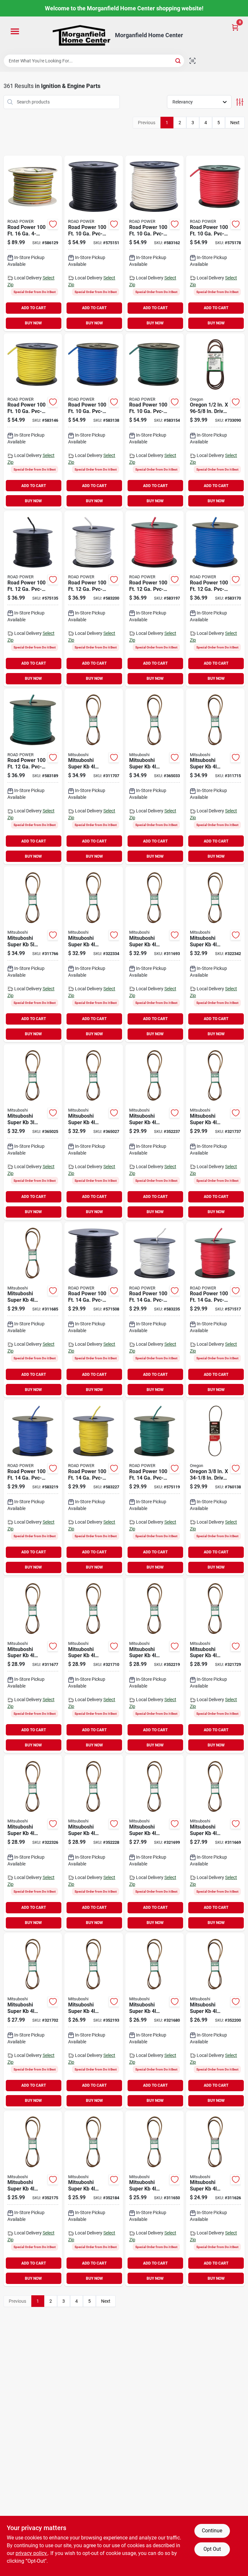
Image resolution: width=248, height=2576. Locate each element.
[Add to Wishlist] (53, 224)
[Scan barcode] (192, 61)
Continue (212, 2531)
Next (235, 123)
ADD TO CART (34, 308)
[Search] (178, 60)
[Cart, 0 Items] (235, 27)
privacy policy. (32, 2553)
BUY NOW (33, 323)
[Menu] (15, 32)
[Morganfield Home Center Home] (81, 35)
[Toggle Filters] (240, 102)
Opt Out (212, 2549)
